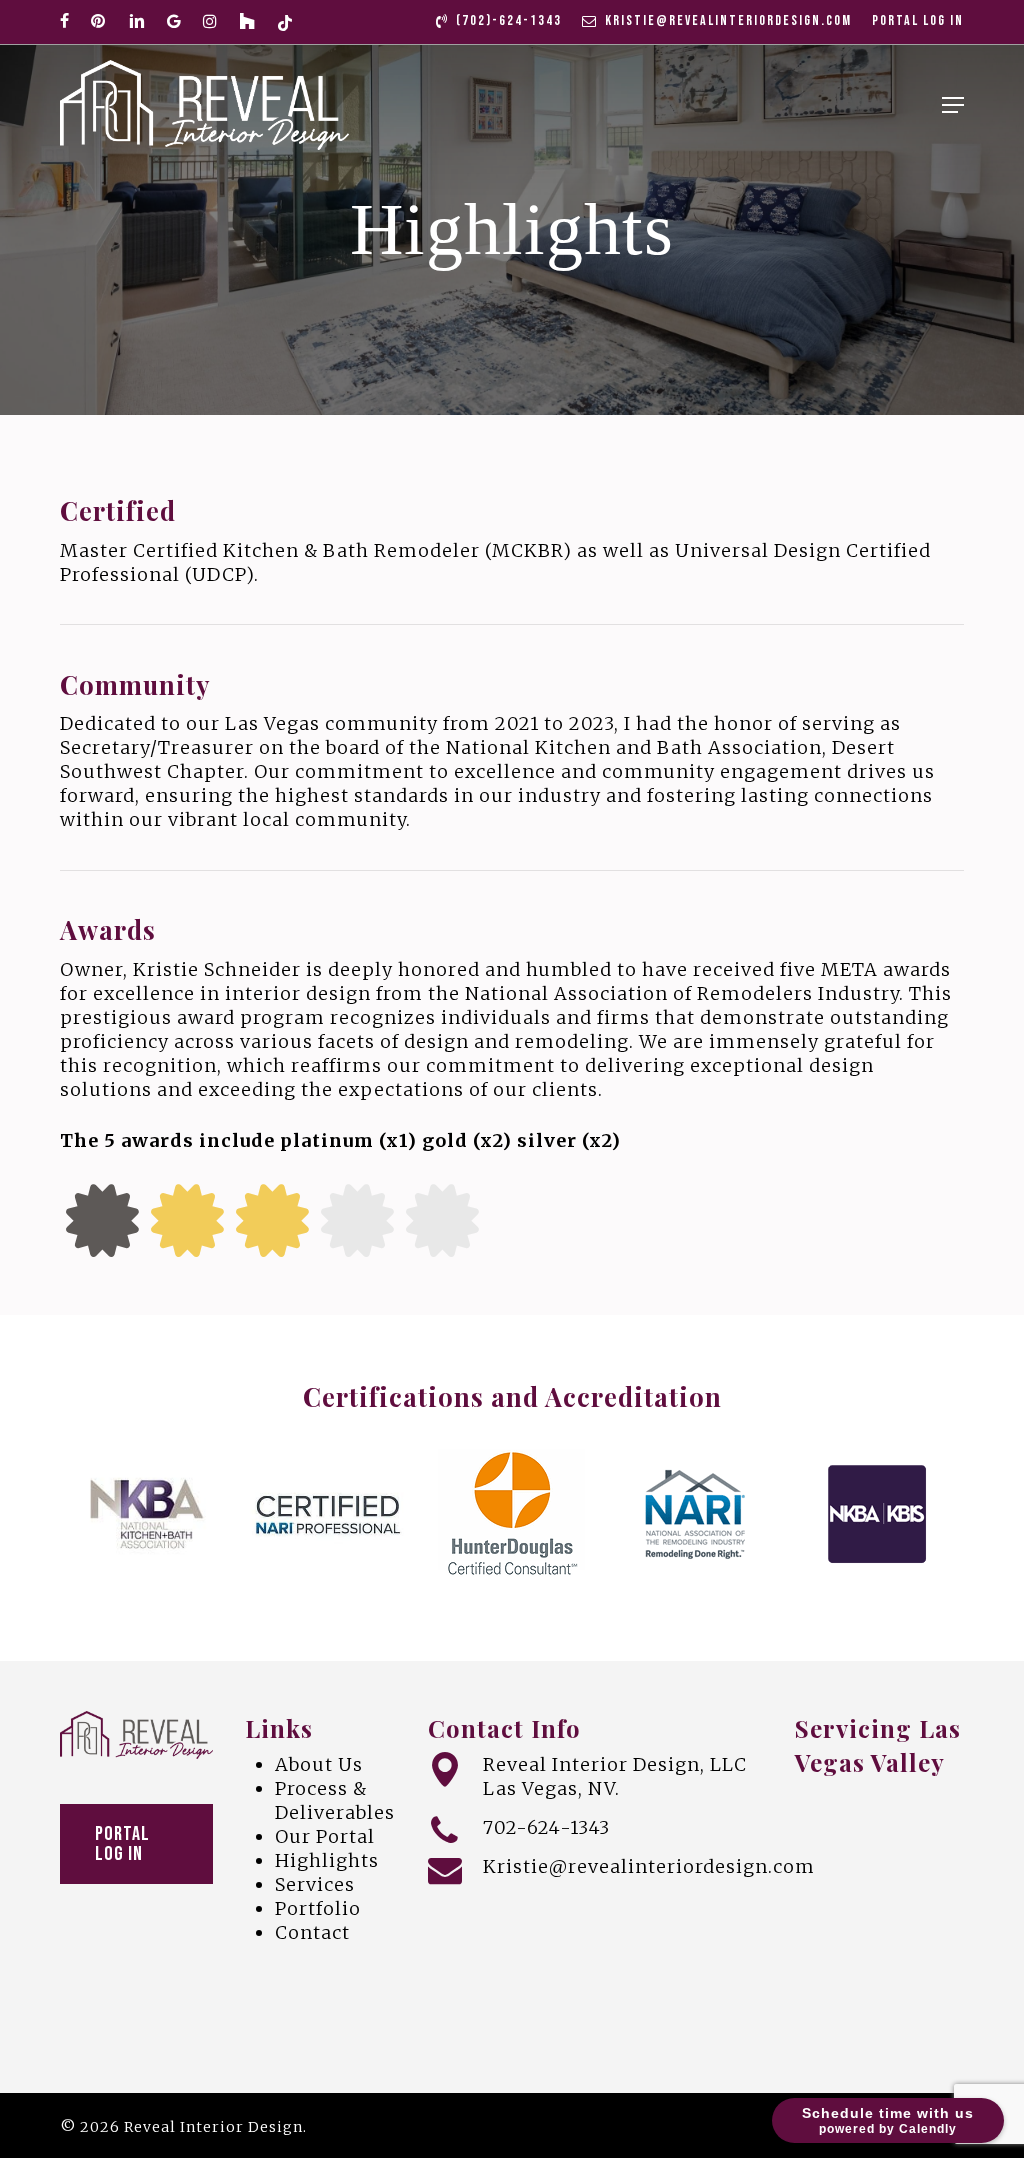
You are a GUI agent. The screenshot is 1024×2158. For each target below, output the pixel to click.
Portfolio (318, 1908)
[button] (953, 105)
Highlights (327, 1860)
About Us (319, 1764)
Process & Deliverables (335, 1800)
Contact (312, 1932)
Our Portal (325, 1836)
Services (315, 1884)
